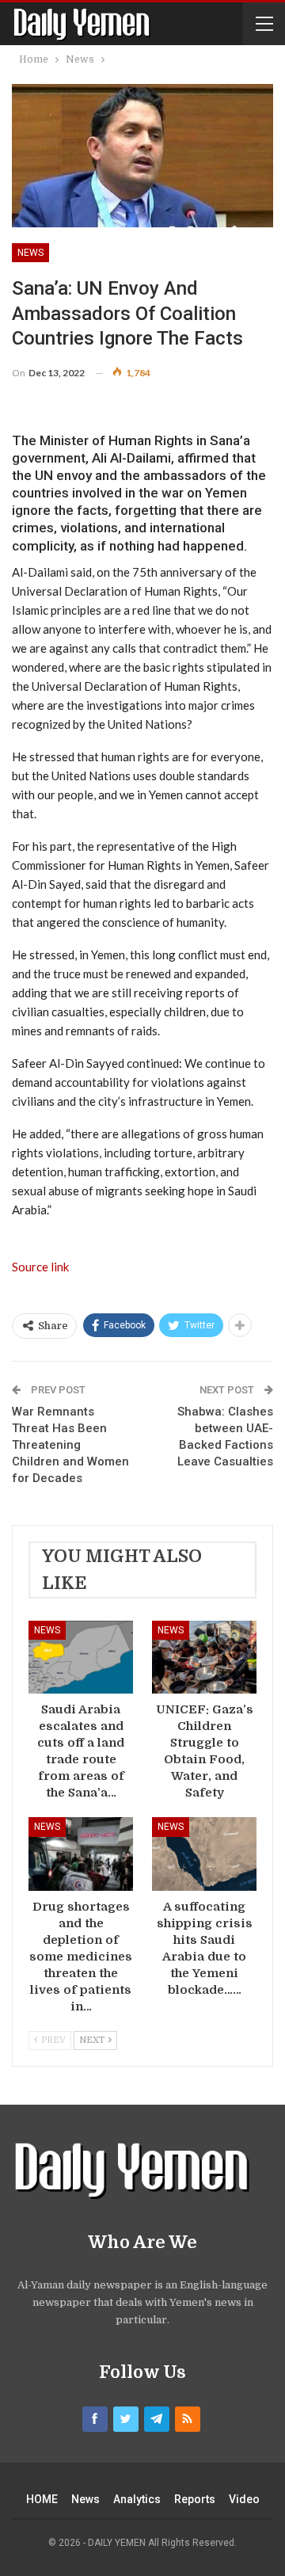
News (30, 253)
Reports (195, 2499)
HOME (42, 2499)
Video (244, 2499)
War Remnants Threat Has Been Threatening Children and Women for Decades (70, 1445)
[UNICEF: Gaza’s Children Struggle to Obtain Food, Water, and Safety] (204, 1657)
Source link (40, 1267)
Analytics (137, 2499)
